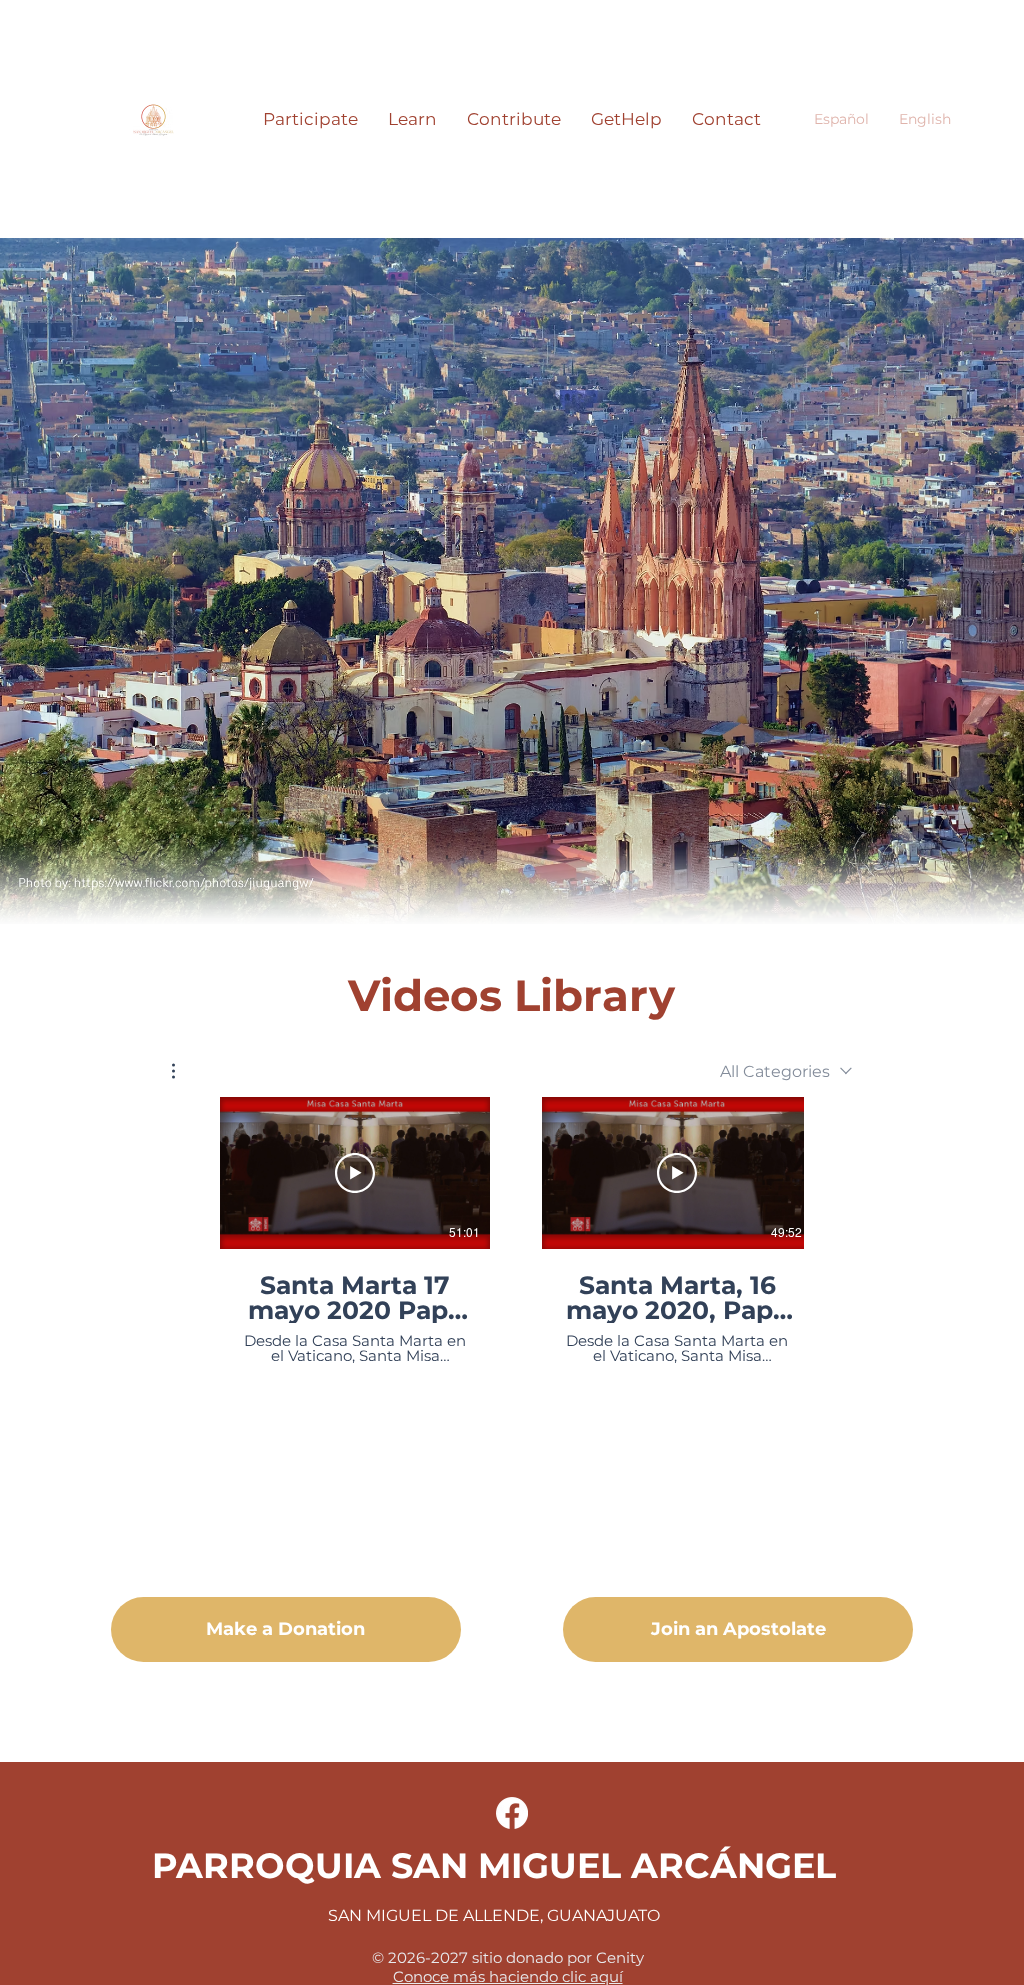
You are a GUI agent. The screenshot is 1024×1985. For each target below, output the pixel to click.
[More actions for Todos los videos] (183, 1071)
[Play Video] (355, 1173)
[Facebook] (512, 1813)
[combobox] (786, 1071)
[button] (310, 119)
